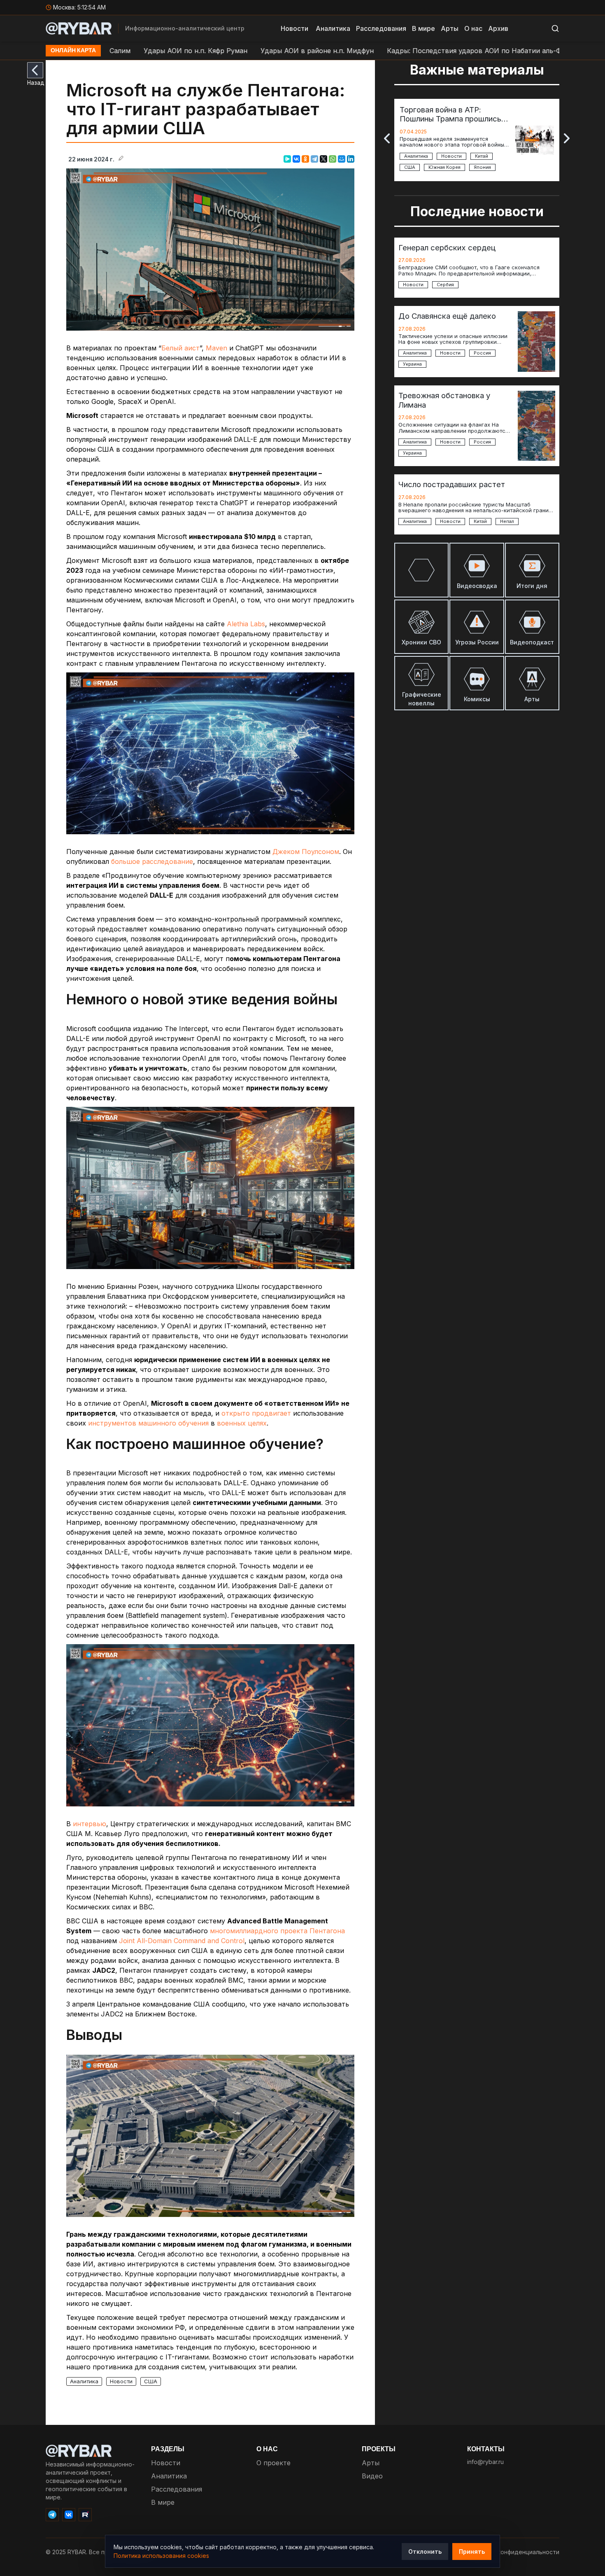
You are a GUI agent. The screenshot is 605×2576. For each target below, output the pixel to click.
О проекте (273, 2463)
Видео (372, 2476)
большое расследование (152, 861)
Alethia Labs (246, 624)
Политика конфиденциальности (514, 2552)
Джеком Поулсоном (306, 852)
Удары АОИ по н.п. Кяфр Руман (108, 51)
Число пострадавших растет (452, 484)
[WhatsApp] (333, 159)
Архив (498, 28)
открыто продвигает (256, 1413)
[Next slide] (567, 138)
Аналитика (333, 28)
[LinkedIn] (351, 159)
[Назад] (35, 70)
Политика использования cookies (161, 2556)
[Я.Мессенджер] (287, 159)
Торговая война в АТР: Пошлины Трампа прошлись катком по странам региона (451, 114)
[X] (323, 159)
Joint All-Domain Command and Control (182, 1941)
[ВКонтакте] (296, 159)
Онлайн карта (73, 51)
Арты (450, 28)
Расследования (381, 28)
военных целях (242, 1423)
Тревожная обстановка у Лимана (444, 400)
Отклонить (425, 2551)
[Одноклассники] (305, 159)
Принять (472, 2551)
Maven (218, 348)
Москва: (79, 7)
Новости (294, 28)
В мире (423, 28)
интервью (90, 1824)
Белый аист (180, 348)
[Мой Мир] (342, 159)
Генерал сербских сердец (447, 247)
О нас (473, 28)
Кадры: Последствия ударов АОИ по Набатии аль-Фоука (394, 51)
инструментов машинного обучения (148, 1423)
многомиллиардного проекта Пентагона (277, 1931)
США (151, 2381)
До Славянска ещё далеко (447, 316)
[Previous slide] (387, 138)
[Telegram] (314, 159)
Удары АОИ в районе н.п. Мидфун (229, 51)
